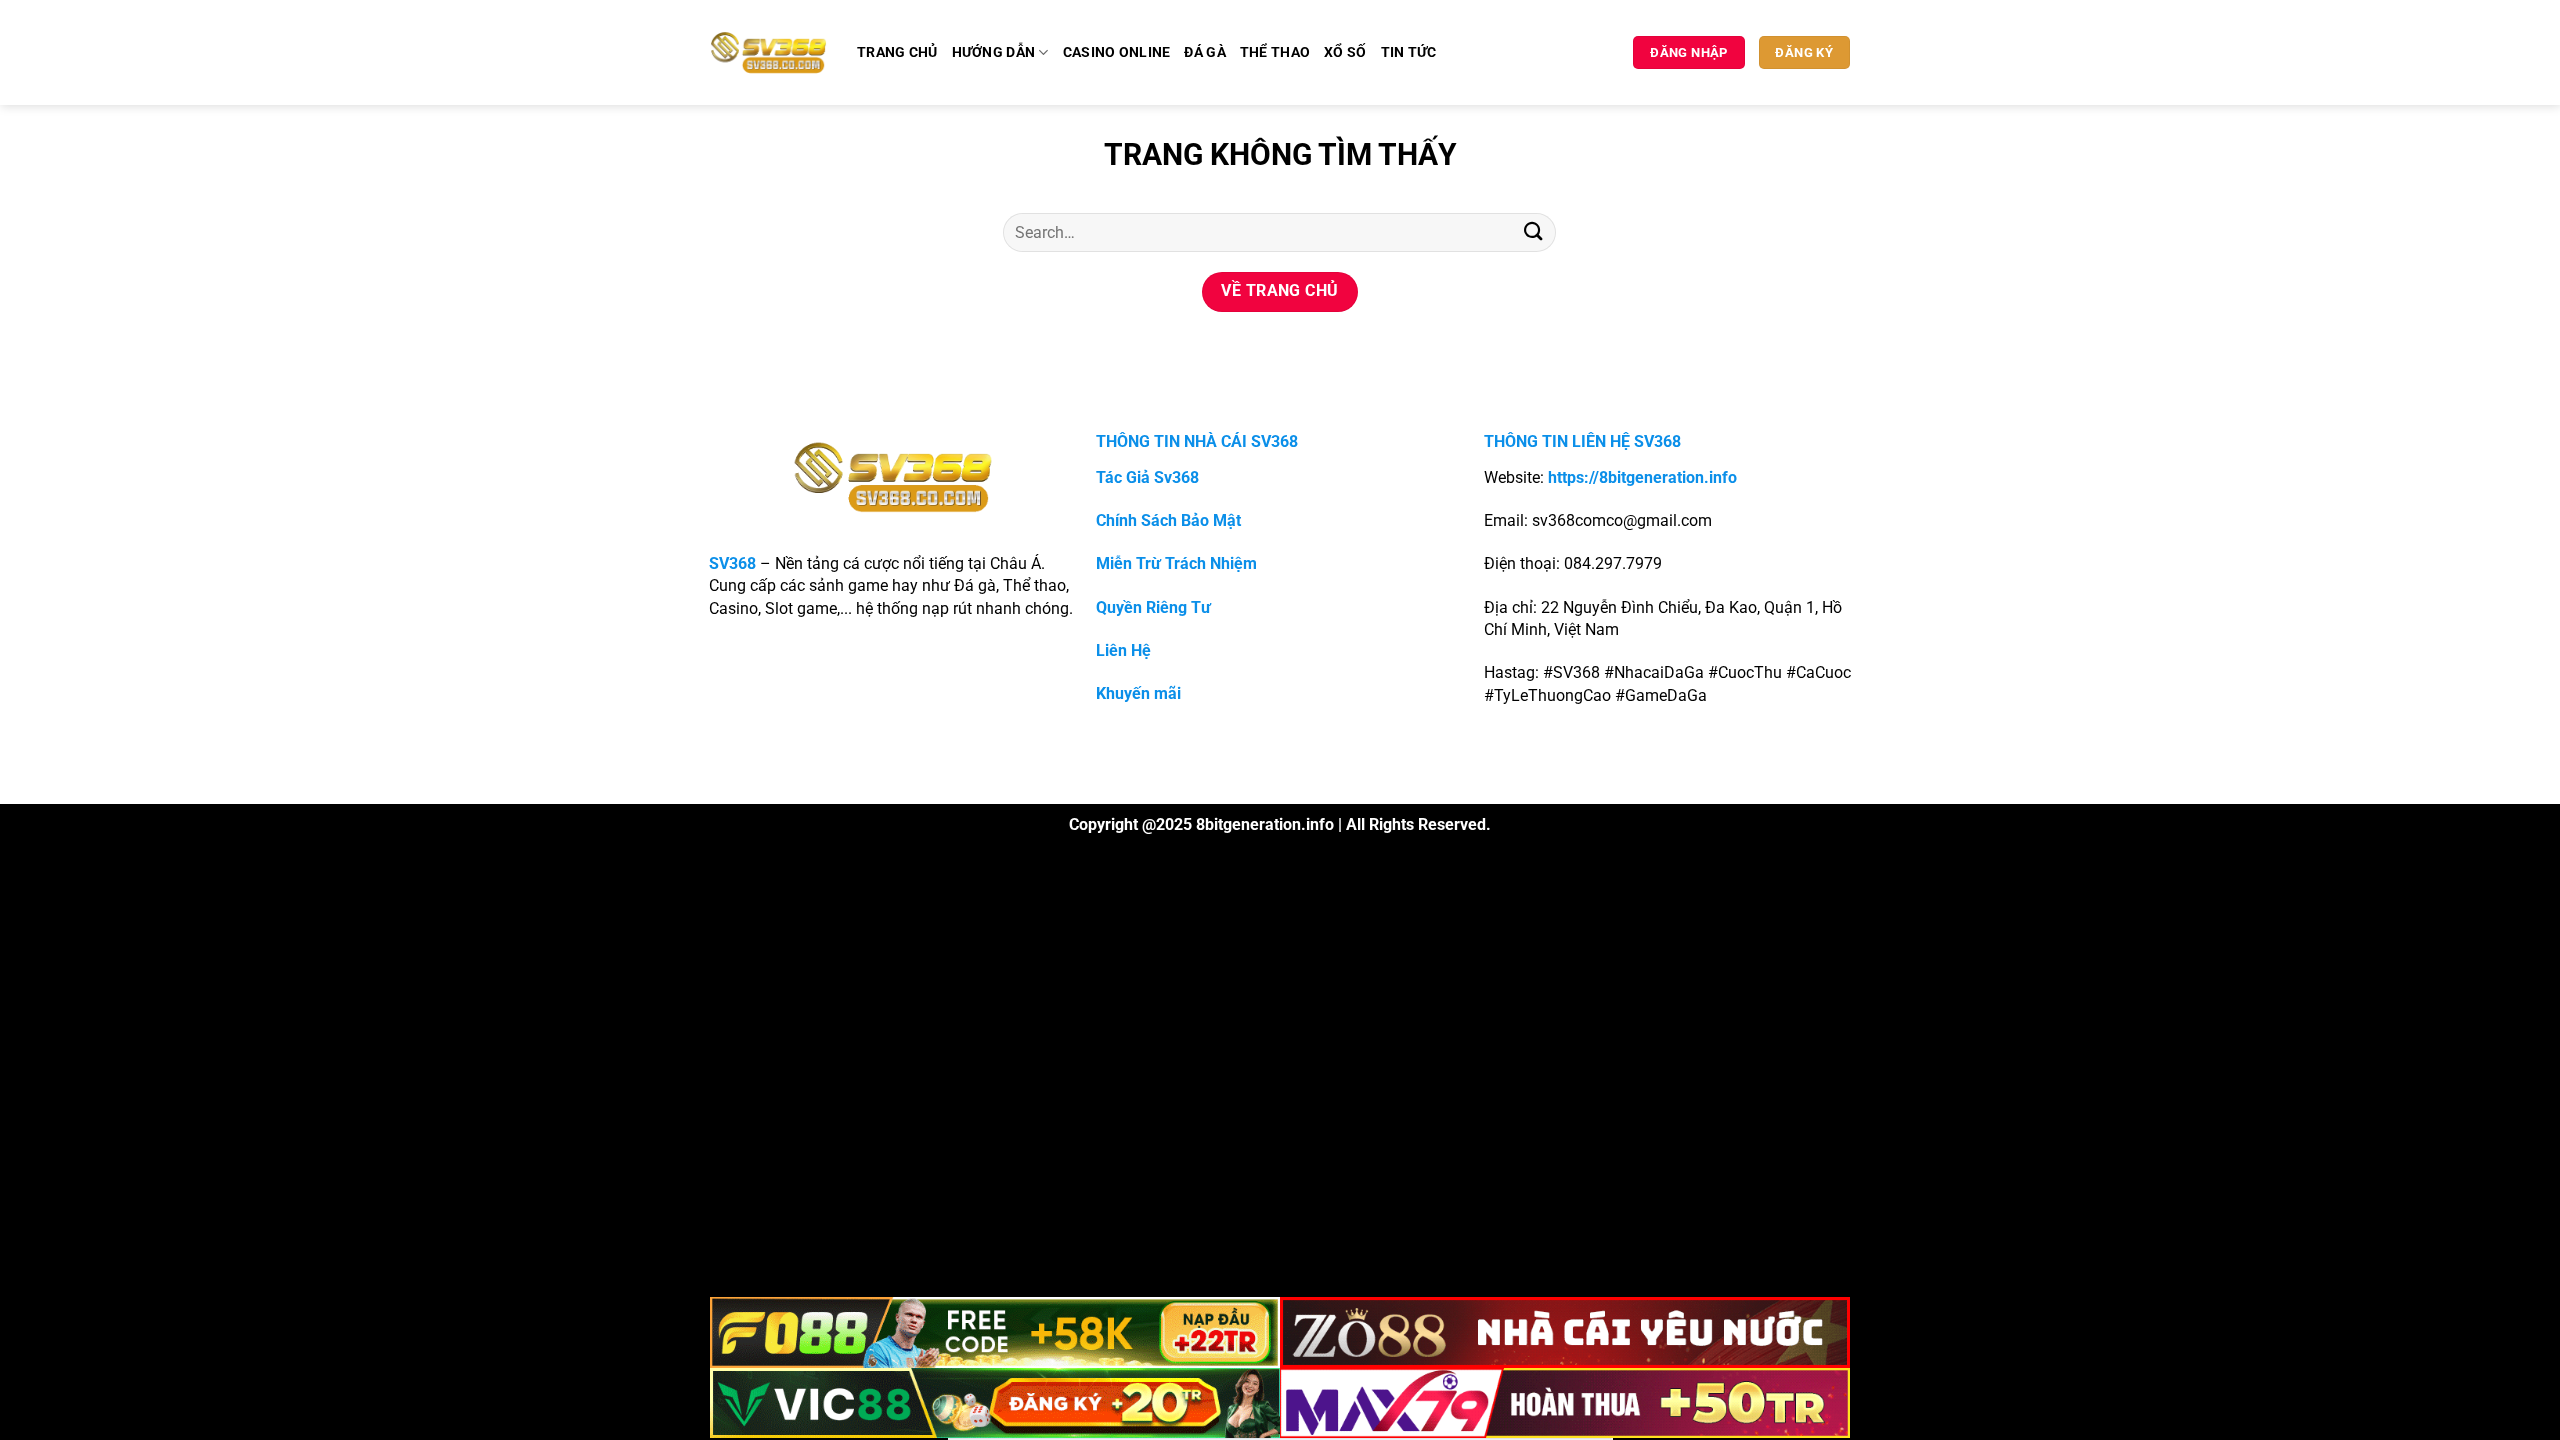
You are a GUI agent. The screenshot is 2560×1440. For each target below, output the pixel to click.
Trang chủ (897, 52)
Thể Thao (1275, 52)
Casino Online (1117, 52)
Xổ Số (1345, 52)
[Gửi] (1533, 232)
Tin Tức (1409, 52)
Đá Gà (1204, 52)
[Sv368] (768, 52)
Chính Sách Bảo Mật (1168, 520)
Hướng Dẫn (994, 52)
